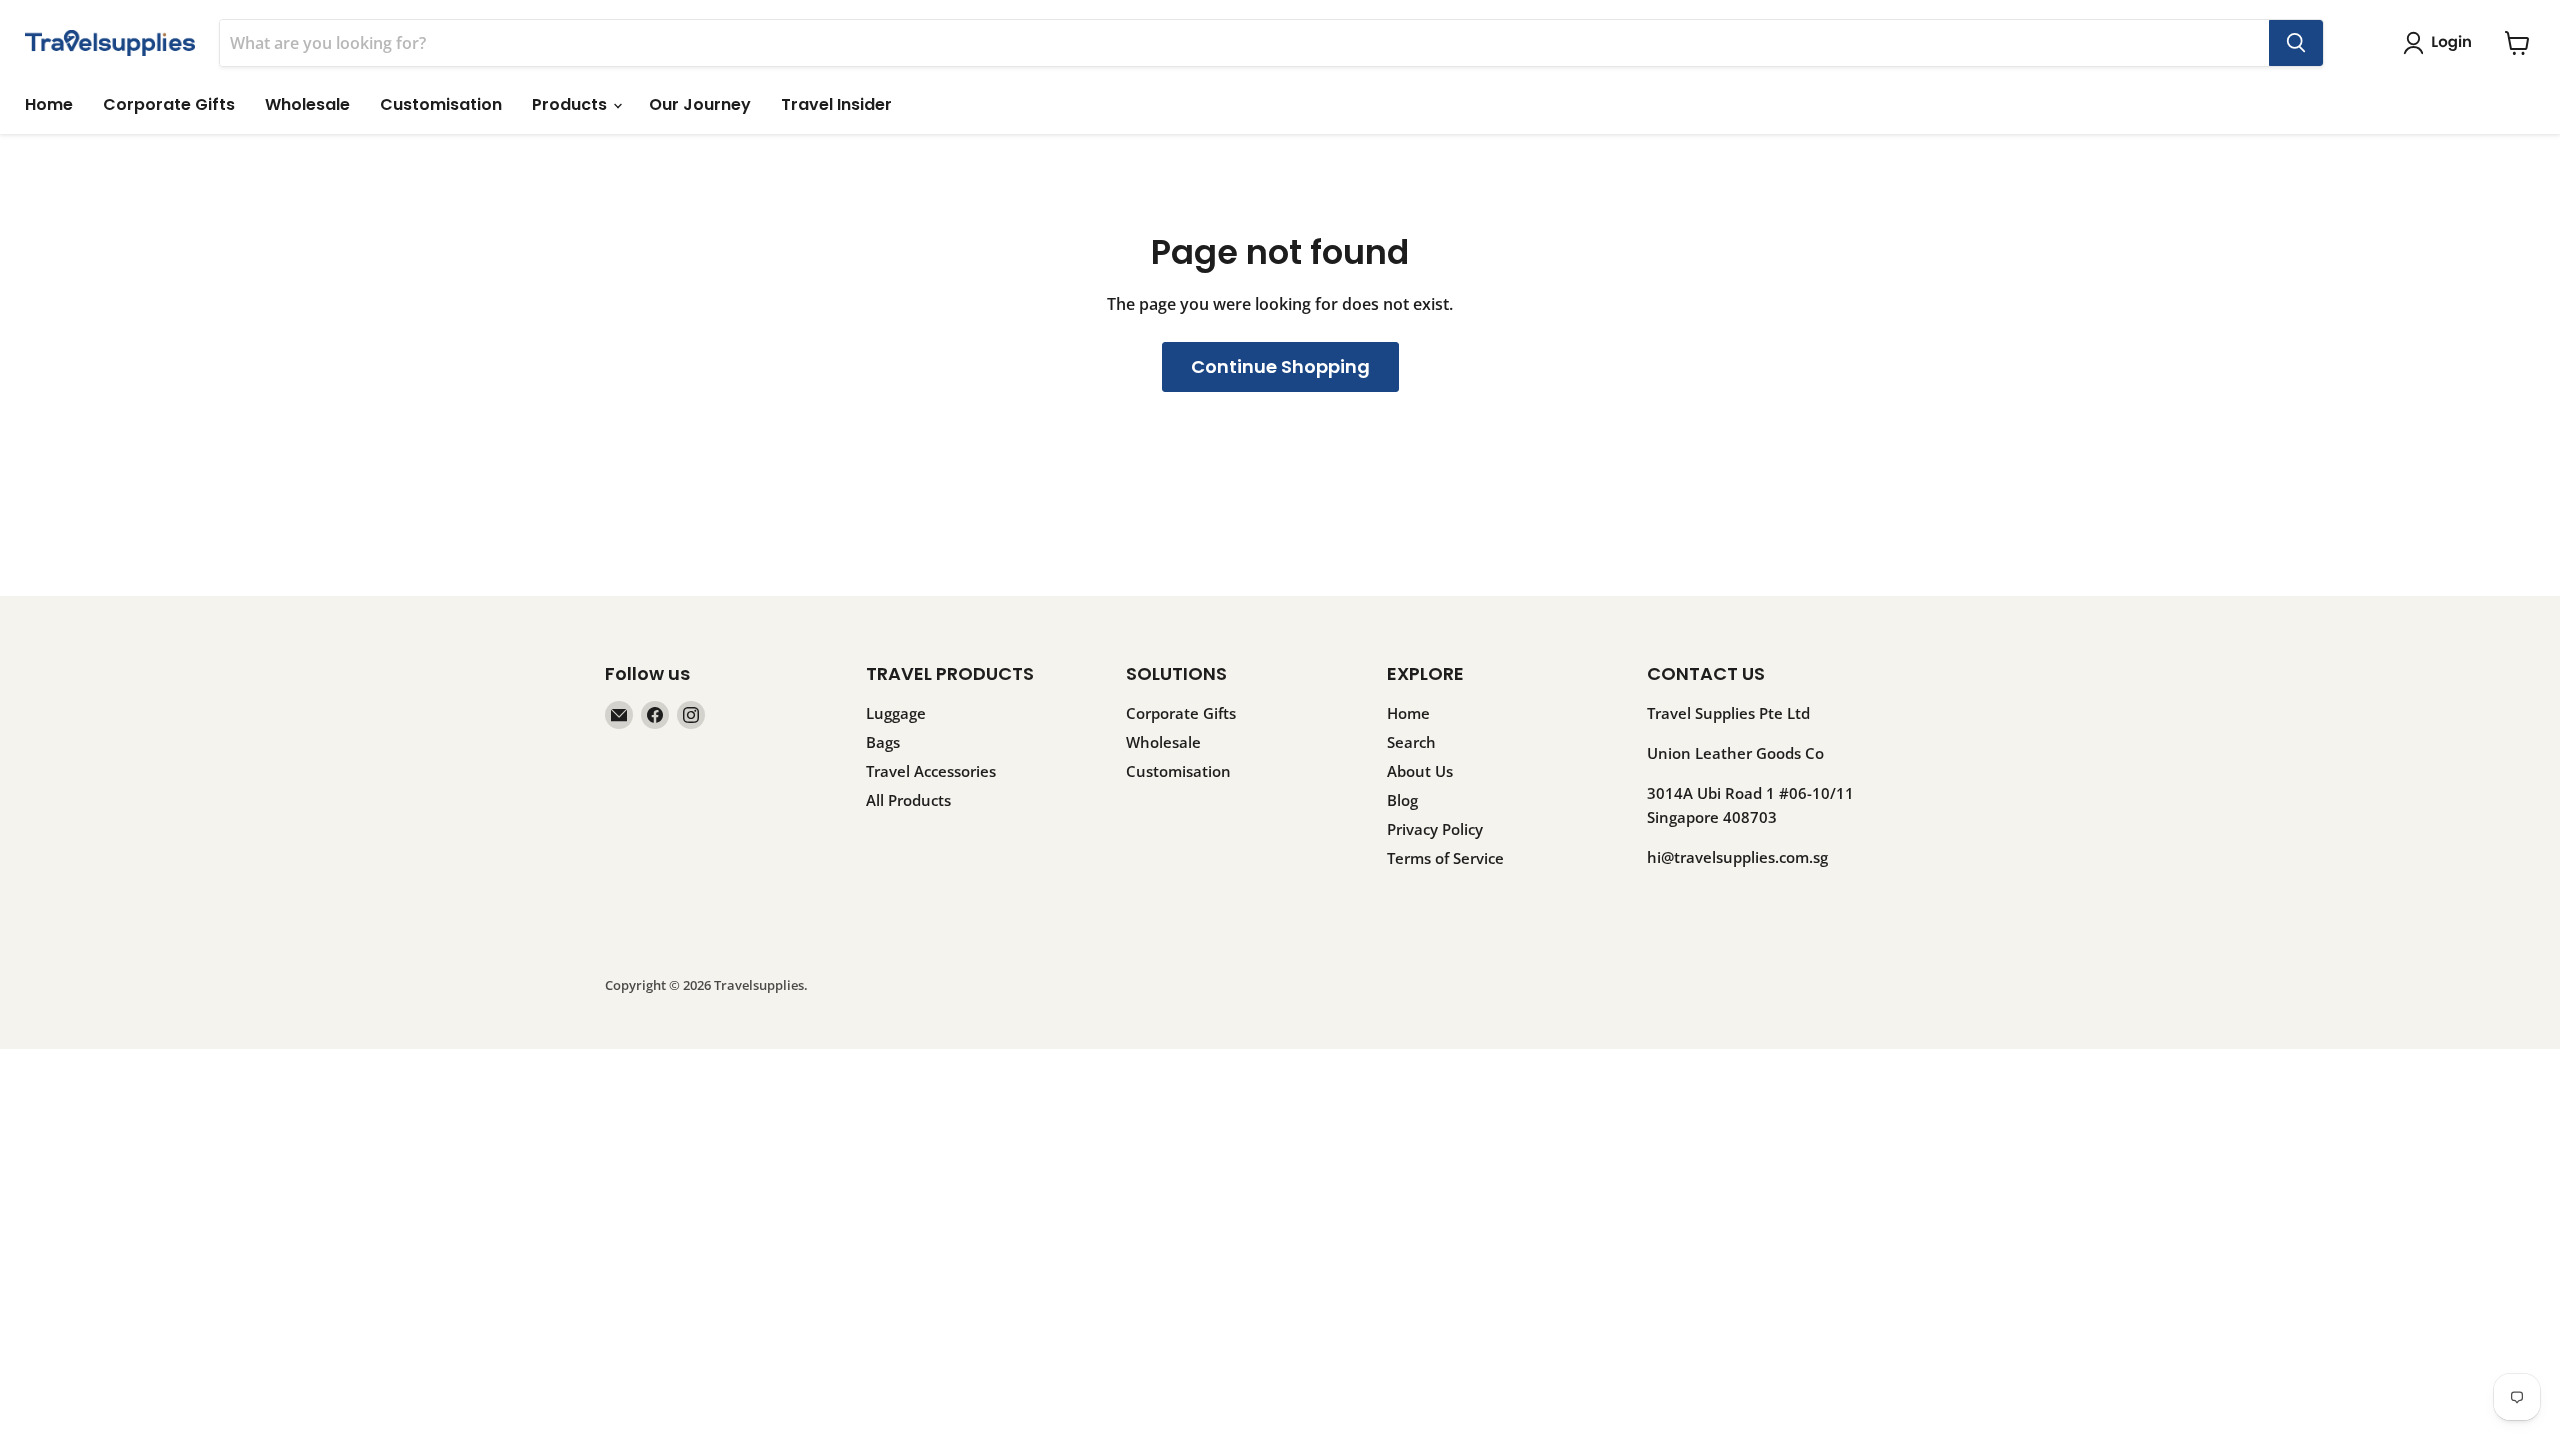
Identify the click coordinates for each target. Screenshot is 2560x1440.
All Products (908, 800)
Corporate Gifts (169, 104)
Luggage (896, 713)
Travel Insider (836, 104)
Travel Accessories (931, 771)
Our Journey (700, 104)
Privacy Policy (1435, 829)
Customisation (441, 104)
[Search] (2296, 43)
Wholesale (307, 104)
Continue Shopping (1280, 366)
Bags (883, 742)
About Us (1420, 771)
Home (49, 104)
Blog (1402, 800)
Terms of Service (1445, 858)
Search (1411, 742)
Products (571, 104)
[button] (2441, 43)
